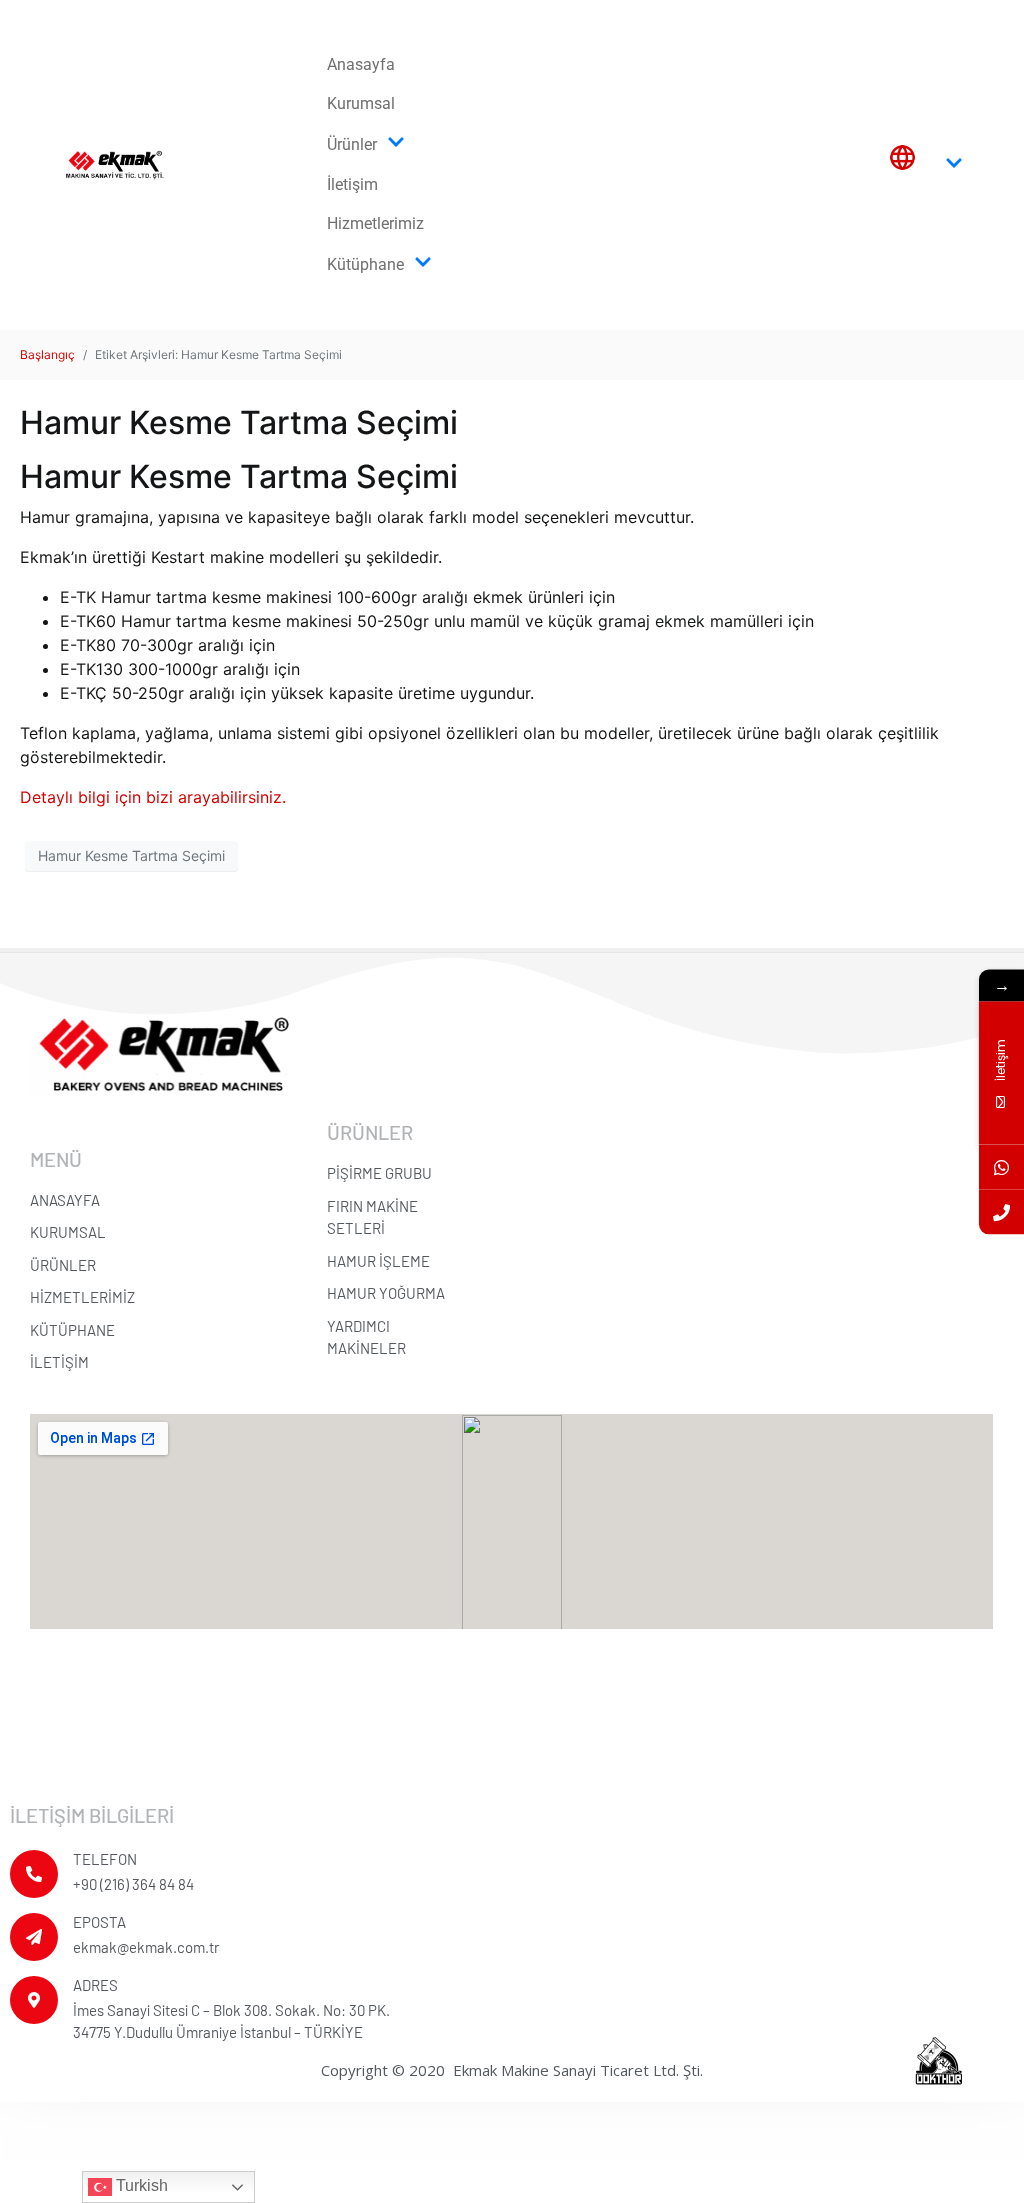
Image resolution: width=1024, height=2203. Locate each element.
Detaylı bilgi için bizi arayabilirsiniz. (153, 797)
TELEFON (105, 1859)
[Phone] (1001, 1211)
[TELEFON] (34, 1874)
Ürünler (352, 144)
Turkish (140, 2185)
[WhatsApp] (1001, 1166)
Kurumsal (361, 103)
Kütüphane (365, 264)
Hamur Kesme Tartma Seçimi (239, 422)
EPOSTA (99, 1922)
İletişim (352, 184)
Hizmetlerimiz (375, 223)
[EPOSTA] (34, 1937)
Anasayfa (361, 64)
